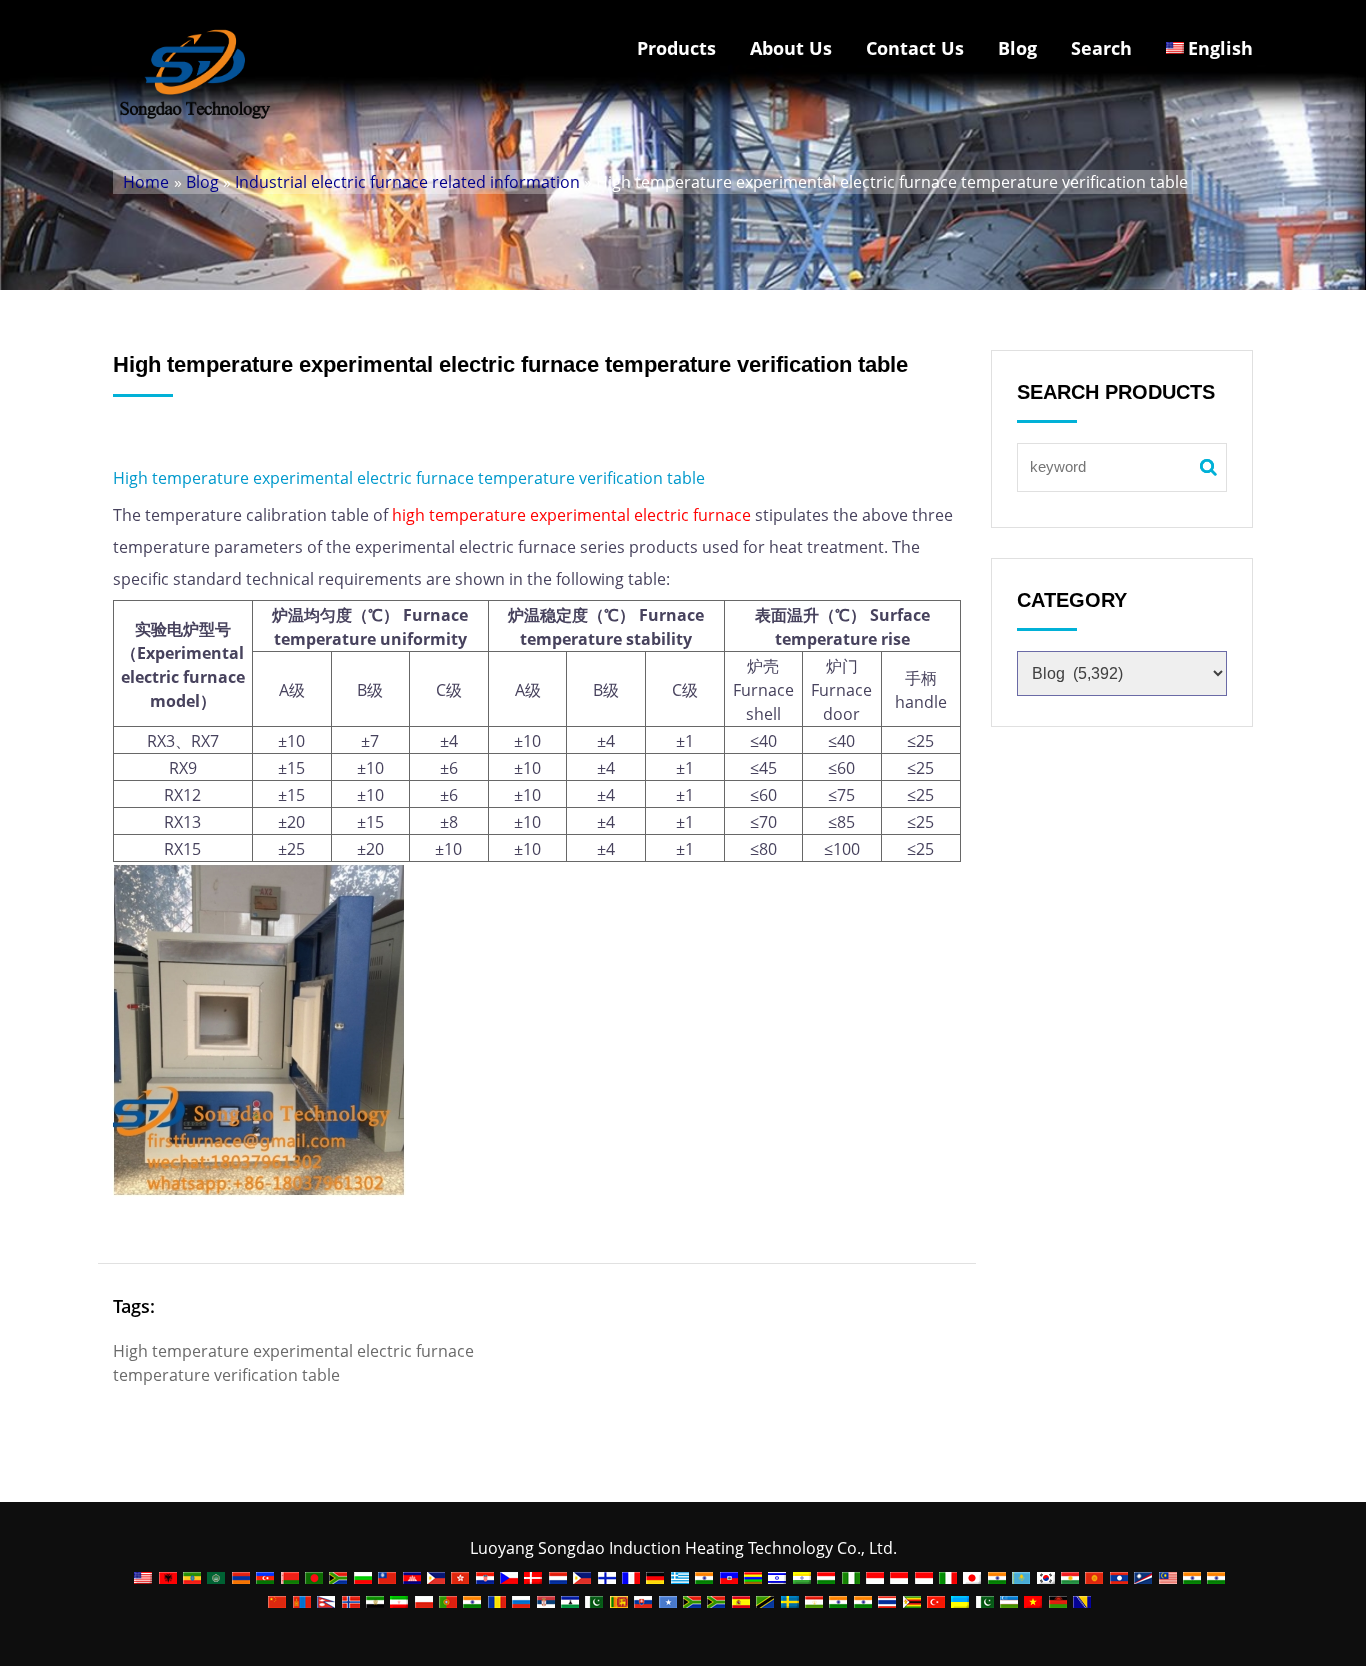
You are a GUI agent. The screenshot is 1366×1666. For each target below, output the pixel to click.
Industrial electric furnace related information (407, 182)
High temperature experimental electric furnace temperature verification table (409, 478)
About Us (791, 48)
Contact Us (915, 48)
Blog (1017, 48)
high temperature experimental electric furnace (571, 515)
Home (146, 182)
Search (1101, 48)
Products (676, 48)
